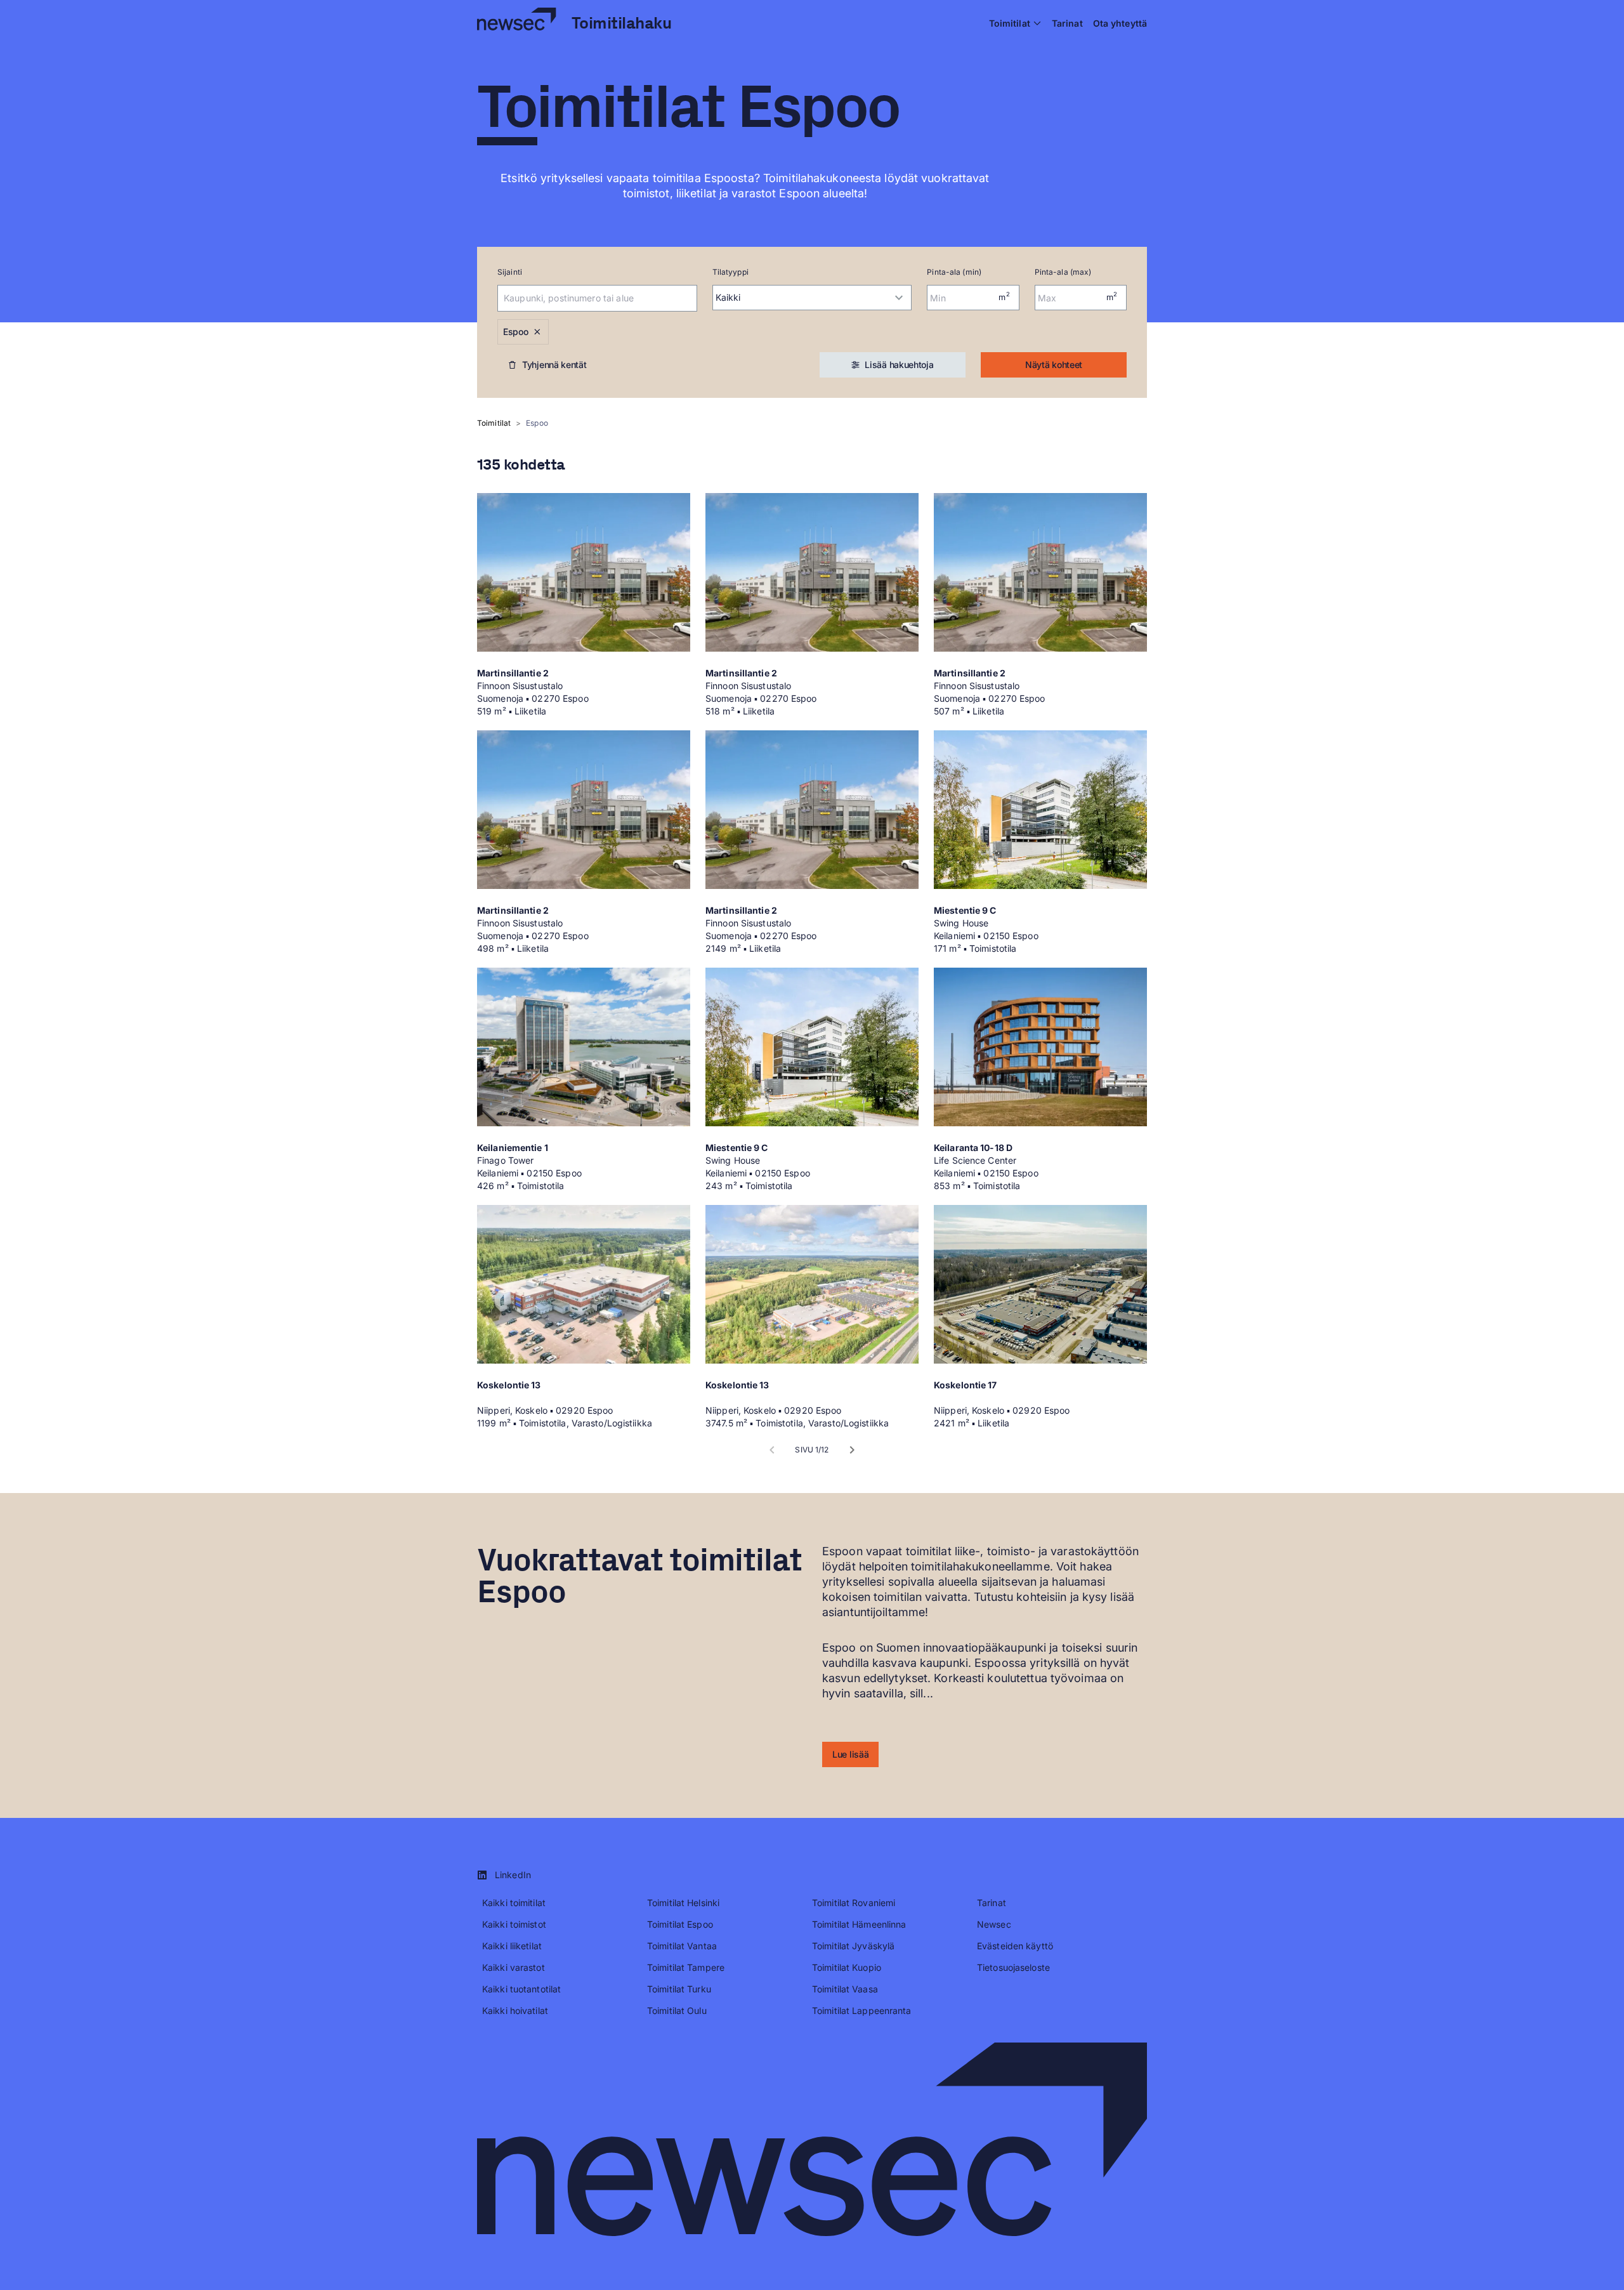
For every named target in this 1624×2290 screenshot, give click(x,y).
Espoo (516, 332)
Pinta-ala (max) (1063, 272)
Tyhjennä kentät (554, 365)
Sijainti (510, 272)
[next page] (852, 1450)
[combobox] (580, 298)
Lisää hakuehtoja (899, 365)
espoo (537, 423)
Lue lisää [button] (850, 1754)
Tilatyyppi (730, 272)
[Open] (691, 298)
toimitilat (494, 423)
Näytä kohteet (1054, 365)
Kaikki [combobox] (728, 297)
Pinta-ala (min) (954, 272)
